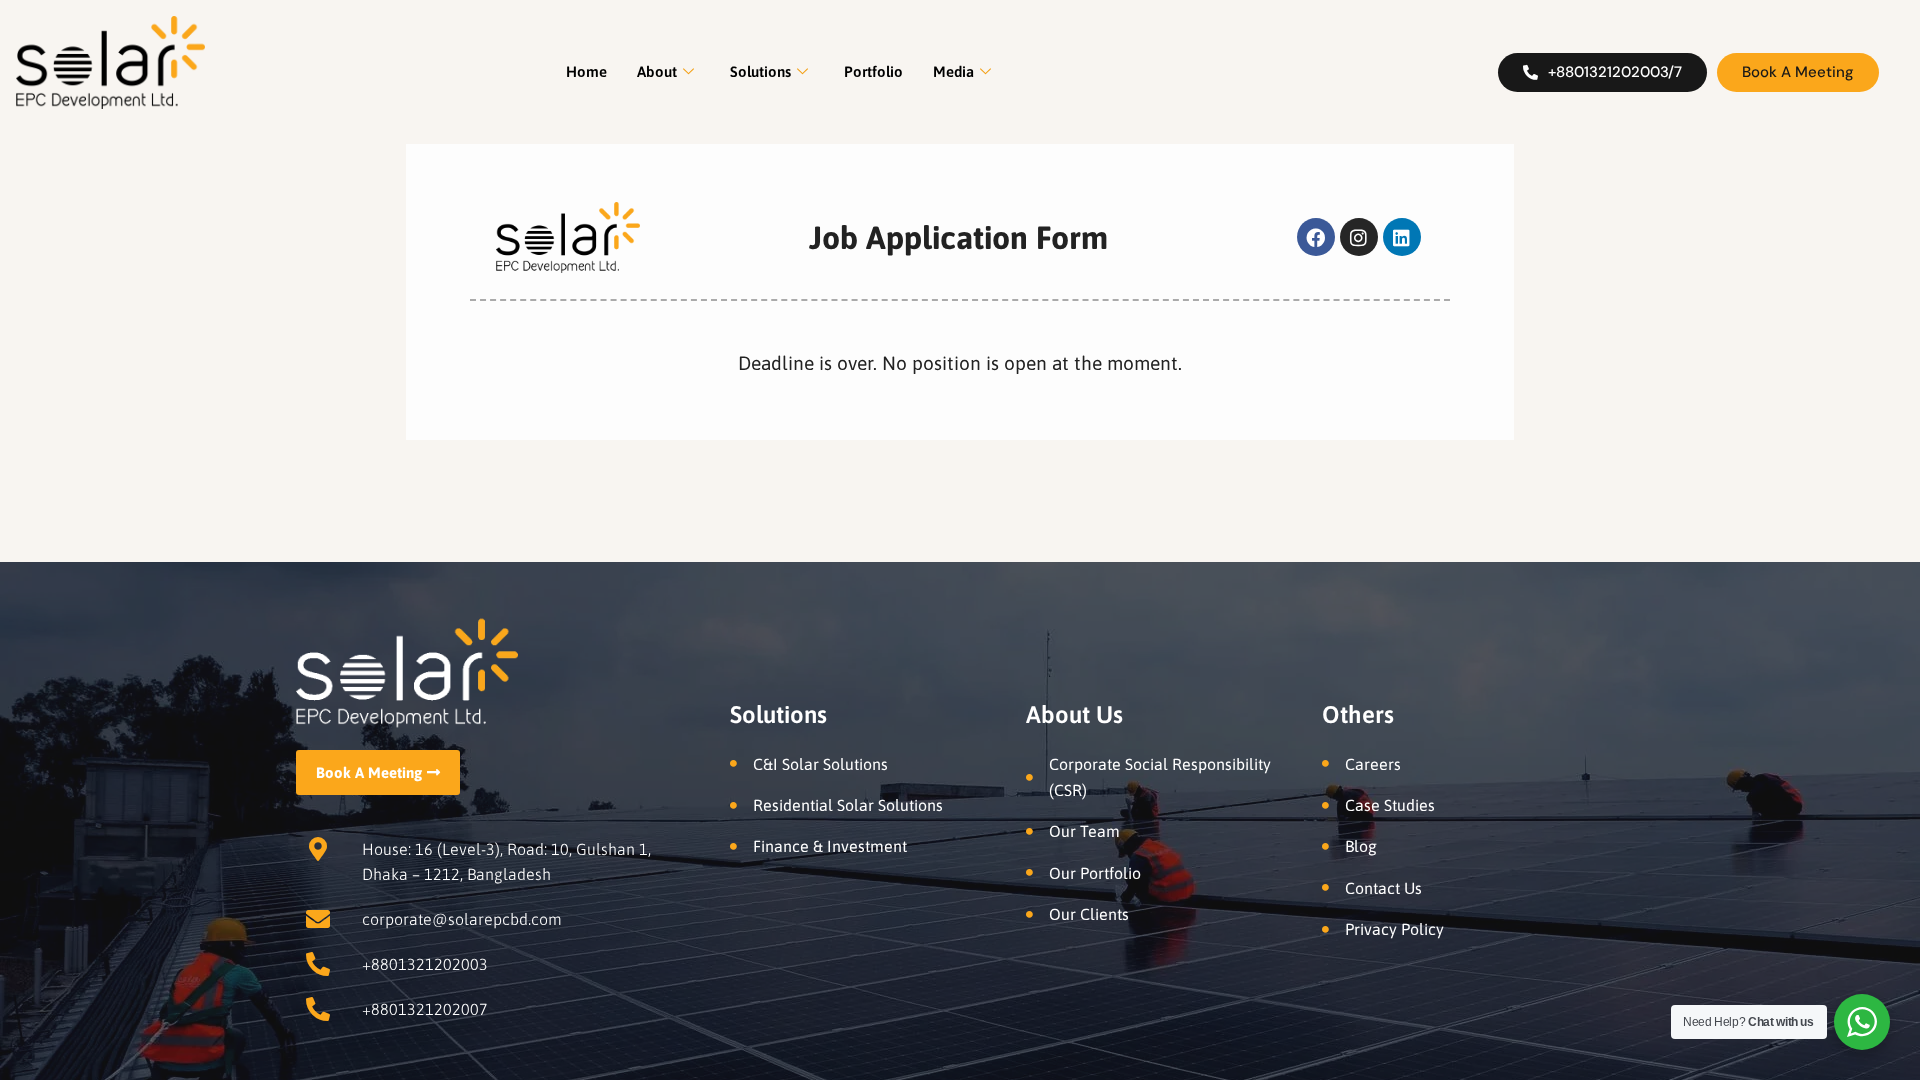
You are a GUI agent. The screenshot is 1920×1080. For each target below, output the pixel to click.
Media (953, 71)
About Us (1074, 714)
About (657, 71)
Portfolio (873, 71)
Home (586, 71)
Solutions (760, 71)
